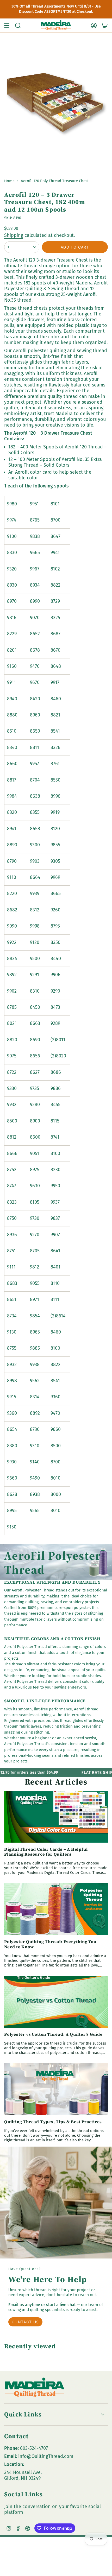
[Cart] (105, 26)
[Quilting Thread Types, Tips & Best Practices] (56, 2089)
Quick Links (23, 2414)
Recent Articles (56, 1782)
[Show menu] (7, 26)
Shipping (14, 235)
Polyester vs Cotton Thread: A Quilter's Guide (53, 2034)
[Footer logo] (35, 2388)
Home (9, 181)
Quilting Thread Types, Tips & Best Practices (53, 2122)
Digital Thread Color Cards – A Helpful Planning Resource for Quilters (46, 1852)
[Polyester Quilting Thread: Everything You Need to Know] (56, 1909)
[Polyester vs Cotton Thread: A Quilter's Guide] (56, 2002)
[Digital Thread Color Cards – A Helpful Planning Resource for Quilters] (56, 1817)
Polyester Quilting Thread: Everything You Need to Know (50, 1944)
